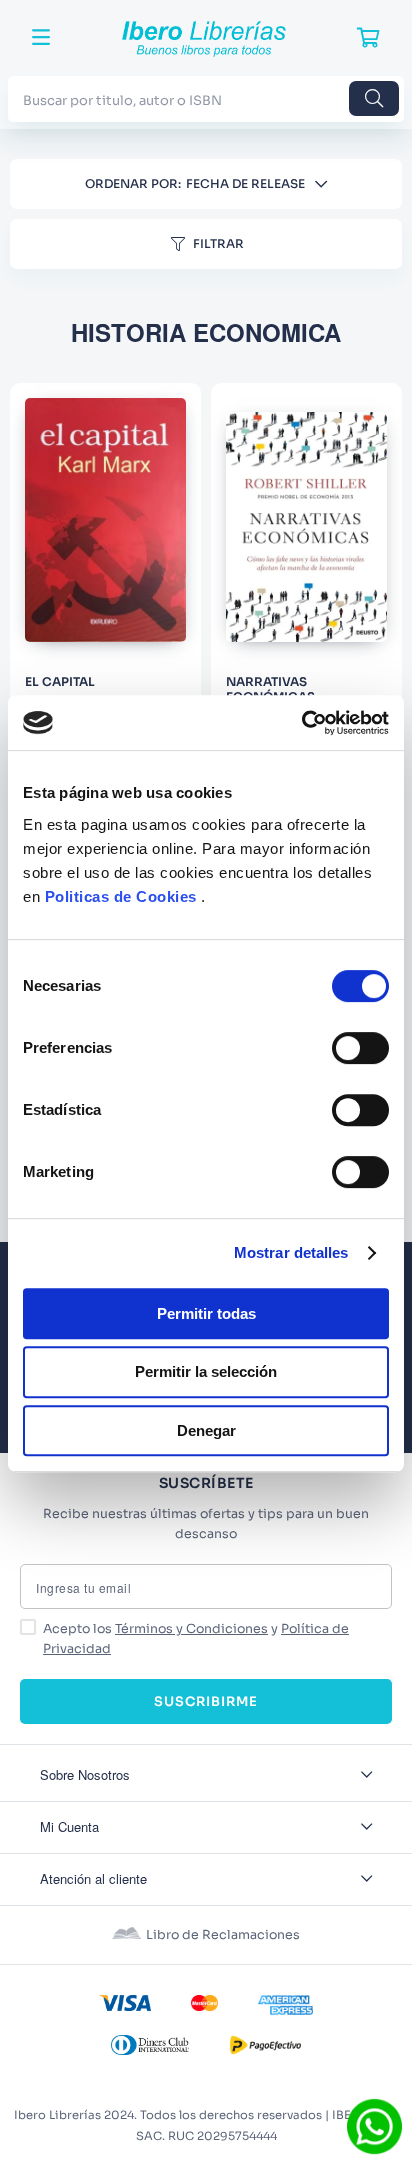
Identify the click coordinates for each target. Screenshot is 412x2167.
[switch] (360, 1048)
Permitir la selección (206, 1371)
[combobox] (206, 98)
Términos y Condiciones (191, 1629)
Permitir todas (206, 1313)
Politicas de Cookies (121, 896)
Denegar (206, 1430)
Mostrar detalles (291, 1252)
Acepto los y (196, 1639)
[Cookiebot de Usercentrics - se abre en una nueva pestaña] (301, 723)
